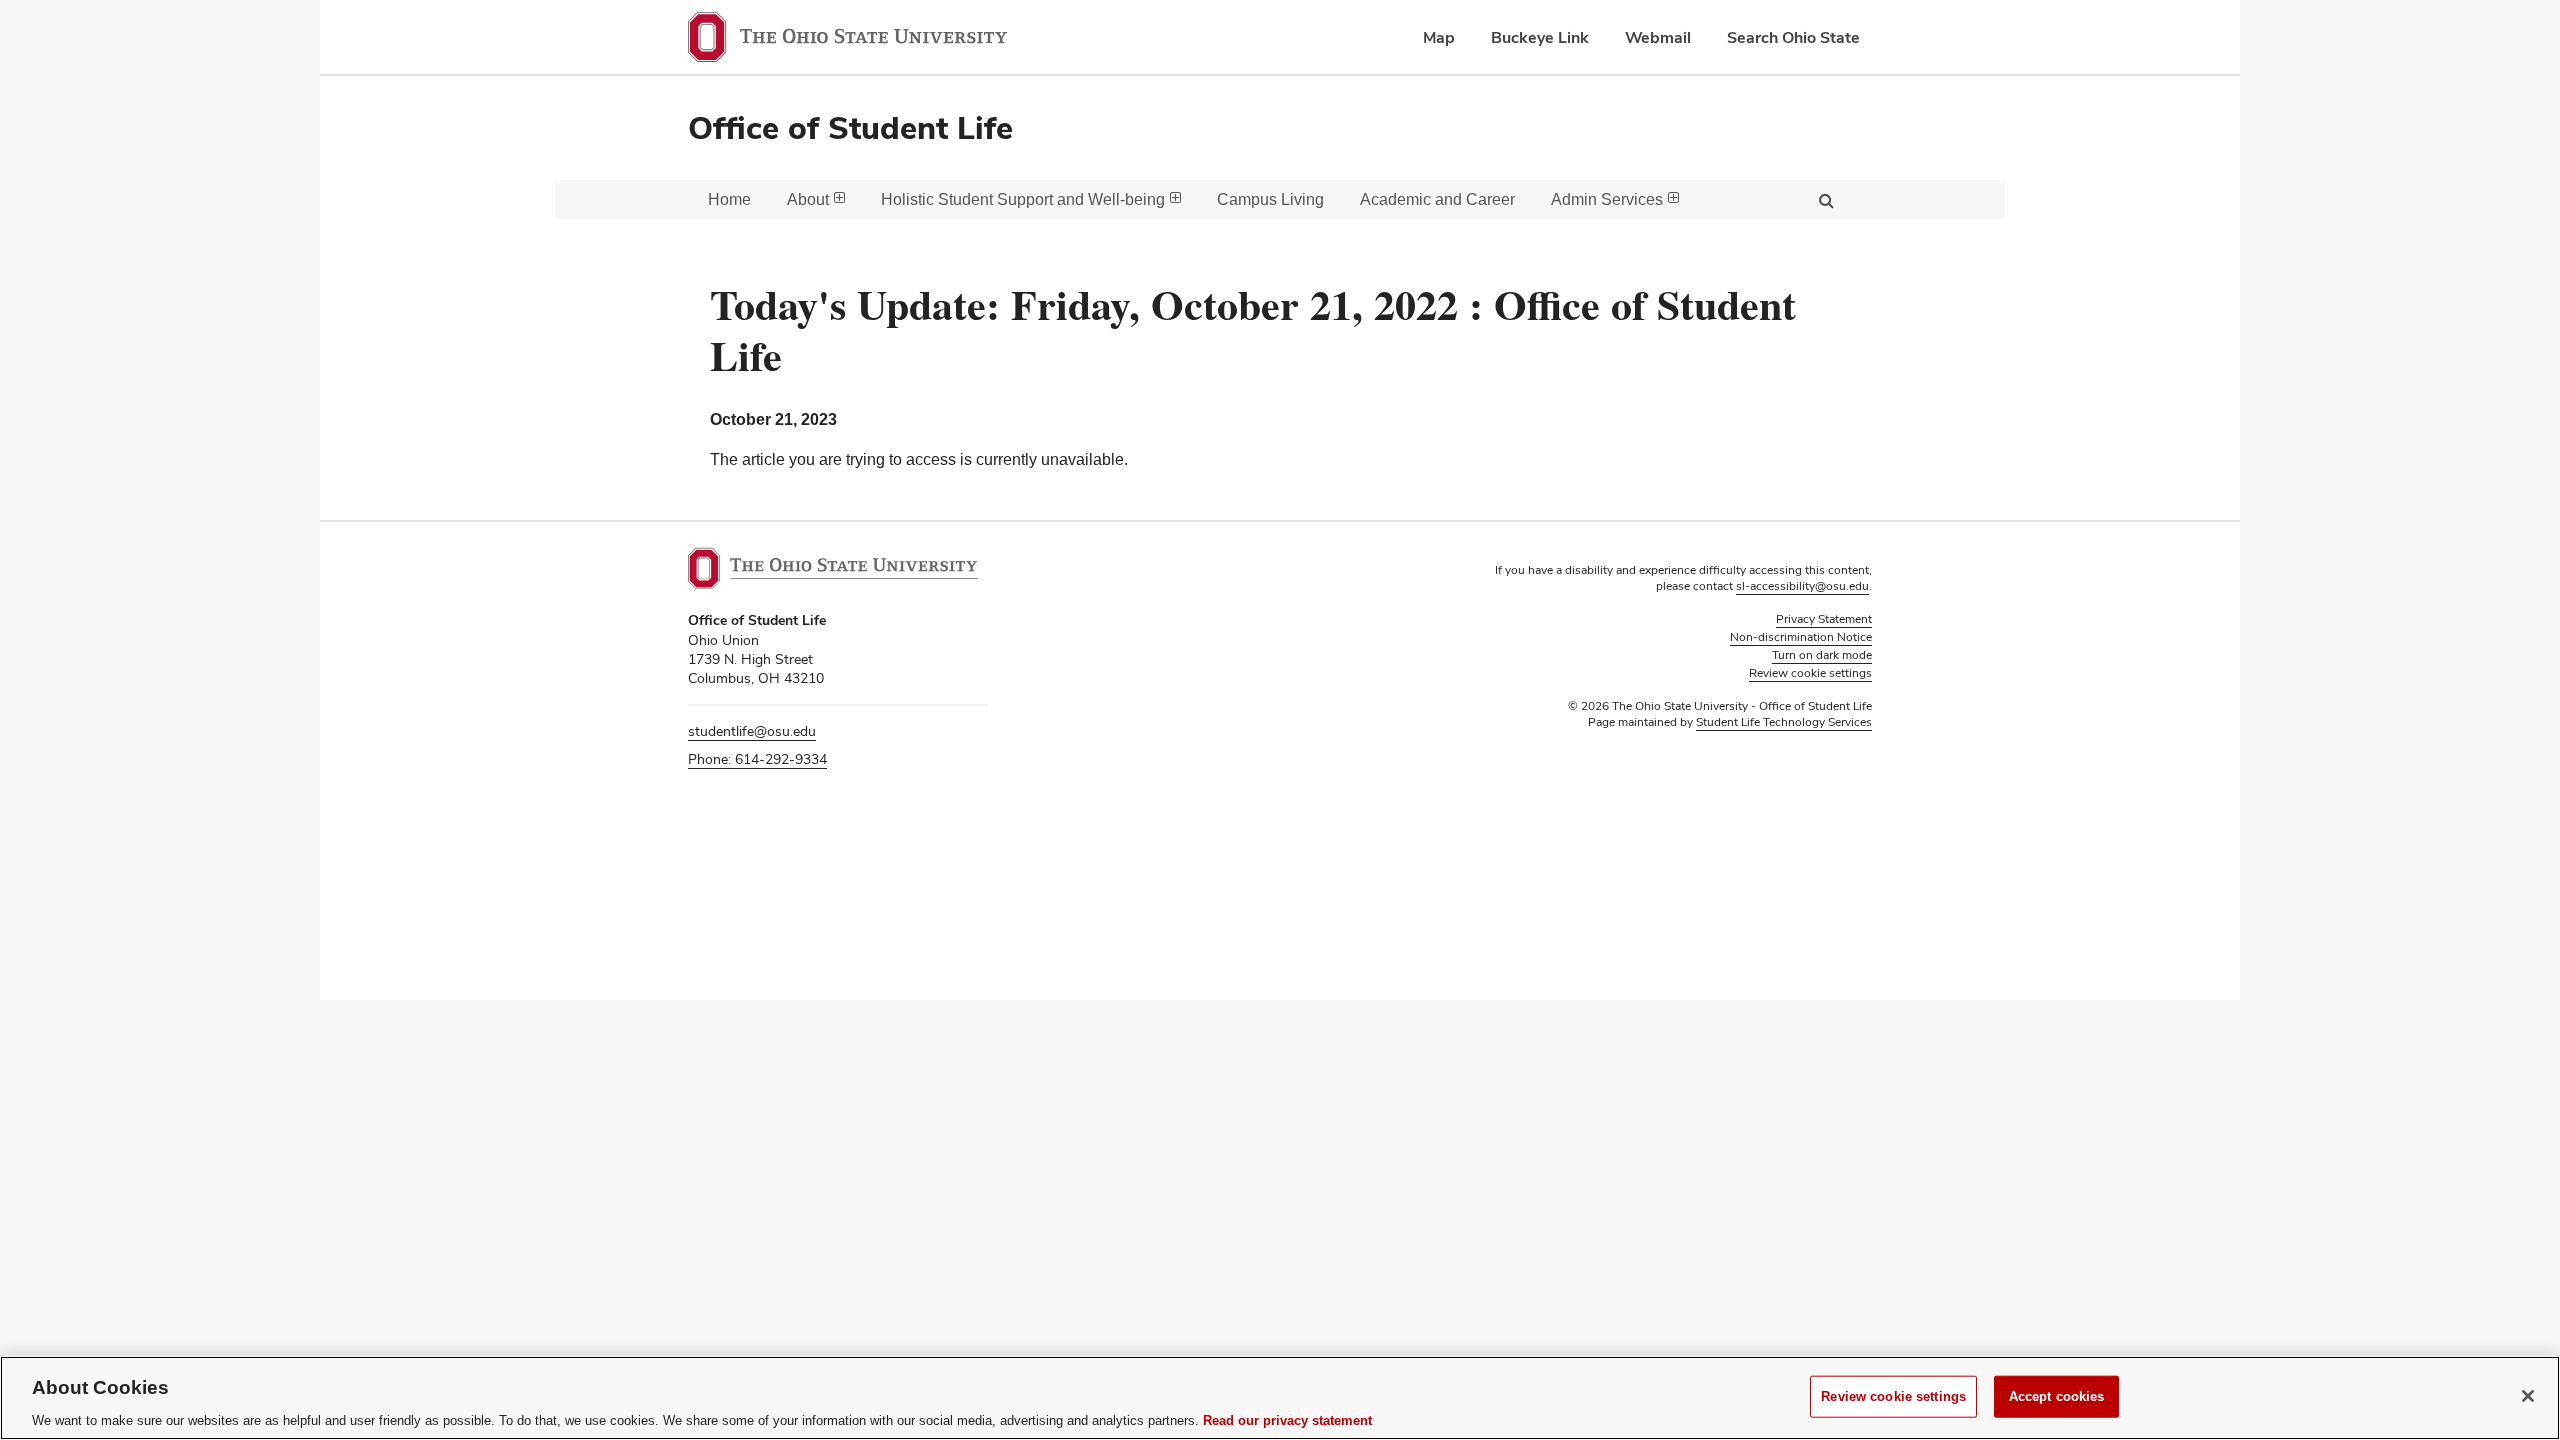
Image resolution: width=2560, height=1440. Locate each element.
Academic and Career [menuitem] (1437, 199)
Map (1439, 37)
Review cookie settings (1893, 1395)
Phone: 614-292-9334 (757, 759)
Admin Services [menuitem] (1607, 199)
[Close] (2528, 1396)
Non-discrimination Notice (1801, 637)
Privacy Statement (1824, 619)
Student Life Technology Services (1784, 722)
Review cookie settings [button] (1810, 673)
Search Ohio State (1793, 37)
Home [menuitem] (729, 199)
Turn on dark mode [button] (1822, 655)
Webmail (1658, 37)
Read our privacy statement (1287, 1419)
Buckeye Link (1540, 37)
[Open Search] (1826, 199)
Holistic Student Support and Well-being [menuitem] (1023, 199)
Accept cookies (2057, 1395)
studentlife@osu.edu (752, 731)
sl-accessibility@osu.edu (1802, 586)
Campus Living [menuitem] (1270, 199)
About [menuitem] (808, 199)
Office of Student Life (850, 127)
